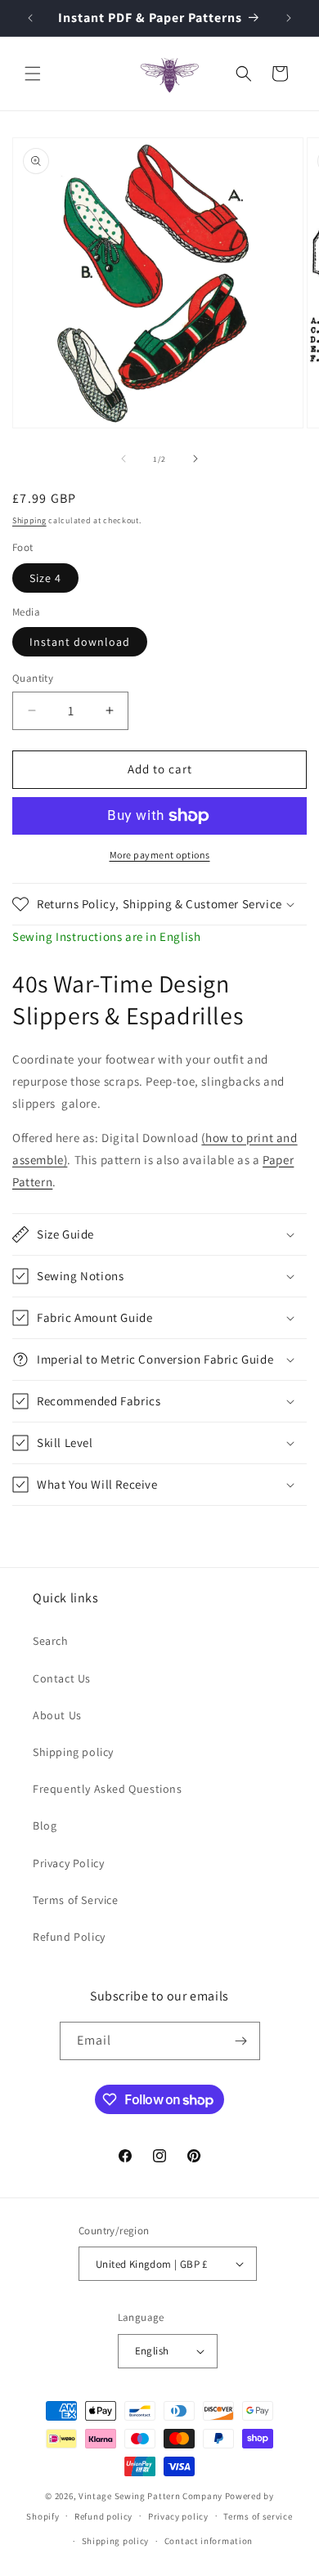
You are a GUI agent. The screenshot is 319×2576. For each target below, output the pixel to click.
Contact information (209, 2541)
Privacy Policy (68, 1863)
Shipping (29, 520)
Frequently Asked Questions (108, 1789)
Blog (45, 1826)
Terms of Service (76, 1900)
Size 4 (45, 578)
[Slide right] (195, 459)
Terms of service (258, 2516)
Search (51, 1641)
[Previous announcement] (30, 18)
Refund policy (103, 2516)
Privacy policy (178, 2516)
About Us (57, 1715)
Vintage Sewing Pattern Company (151, 2496)
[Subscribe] (241, 2041)
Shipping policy (73, 1752)
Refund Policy (69, 1937)
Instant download (80, 642)
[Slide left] (124, 459)
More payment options (160, 855)
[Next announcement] (289, 18)
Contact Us (62, 1678)
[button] (33, 74)
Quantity (33, 678)
